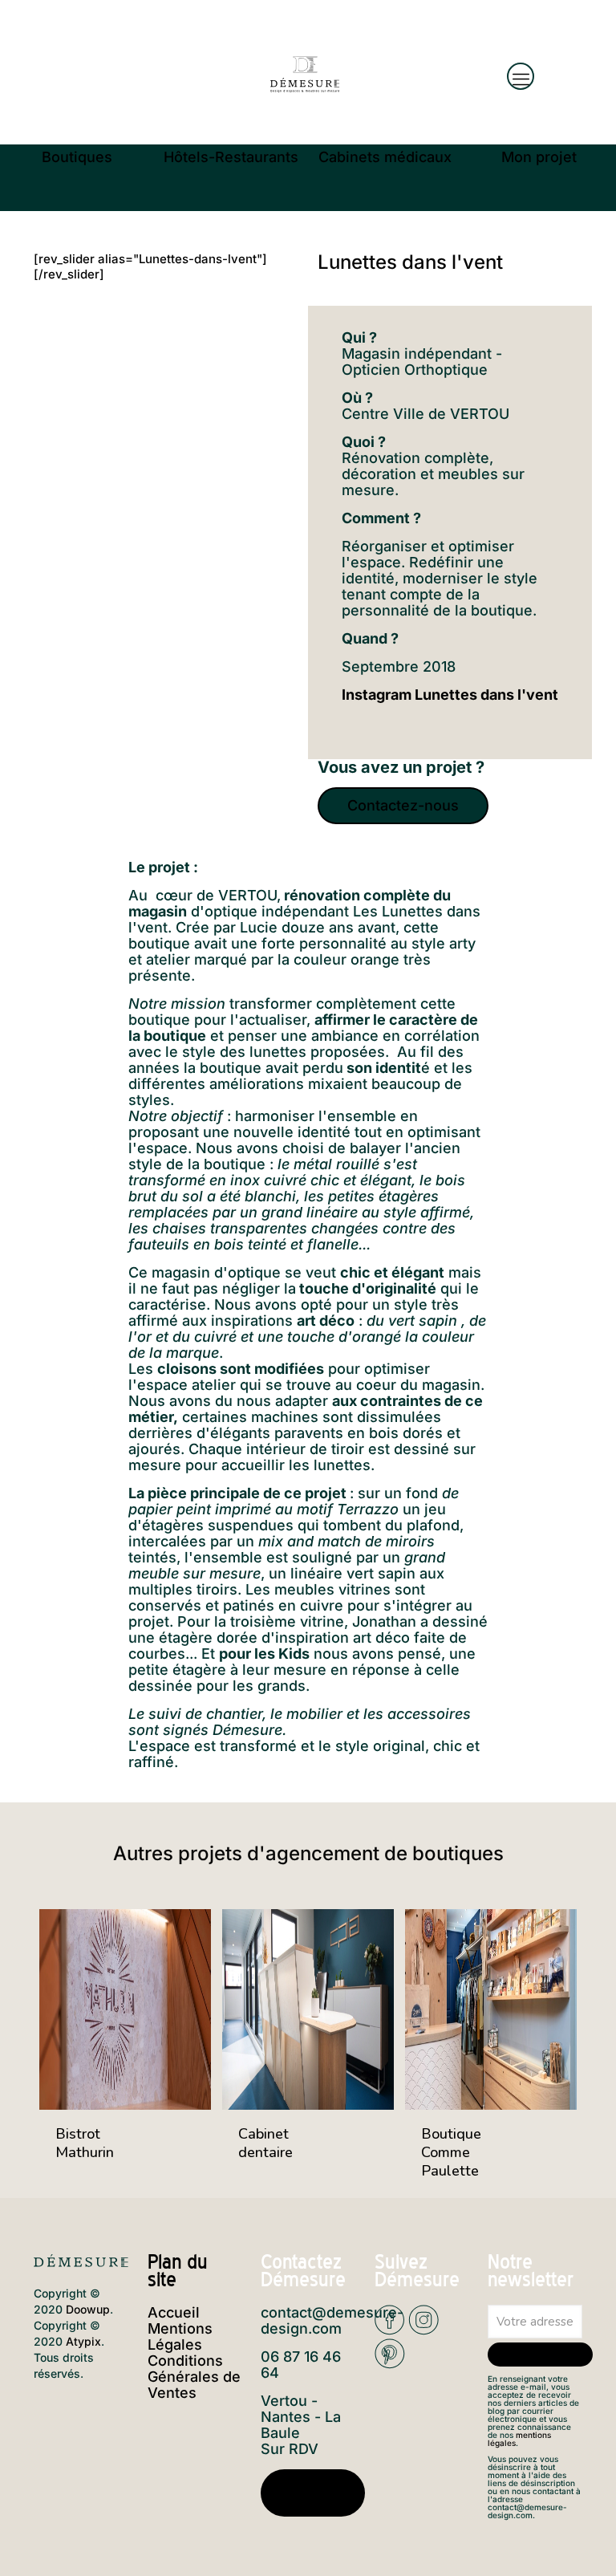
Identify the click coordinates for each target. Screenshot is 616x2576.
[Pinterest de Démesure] (390, 2364)
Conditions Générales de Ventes (194, 2377)
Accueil (174, 2312)
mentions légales (519, 2439)
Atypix (83, 2341)
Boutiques (77, 157)
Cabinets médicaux (385, 157)
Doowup (88, 2309)
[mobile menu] (521, 76)
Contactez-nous (313, 2493)
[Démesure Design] (304, 72)
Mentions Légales (180, 2336)
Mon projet (539, 157)
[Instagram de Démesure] (423, 2330)
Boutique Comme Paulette (451, 2152)
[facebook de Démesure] (390, 2330)
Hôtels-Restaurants (231, 157)
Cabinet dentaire (265, 2143)
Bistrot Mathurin (85, 2143)
